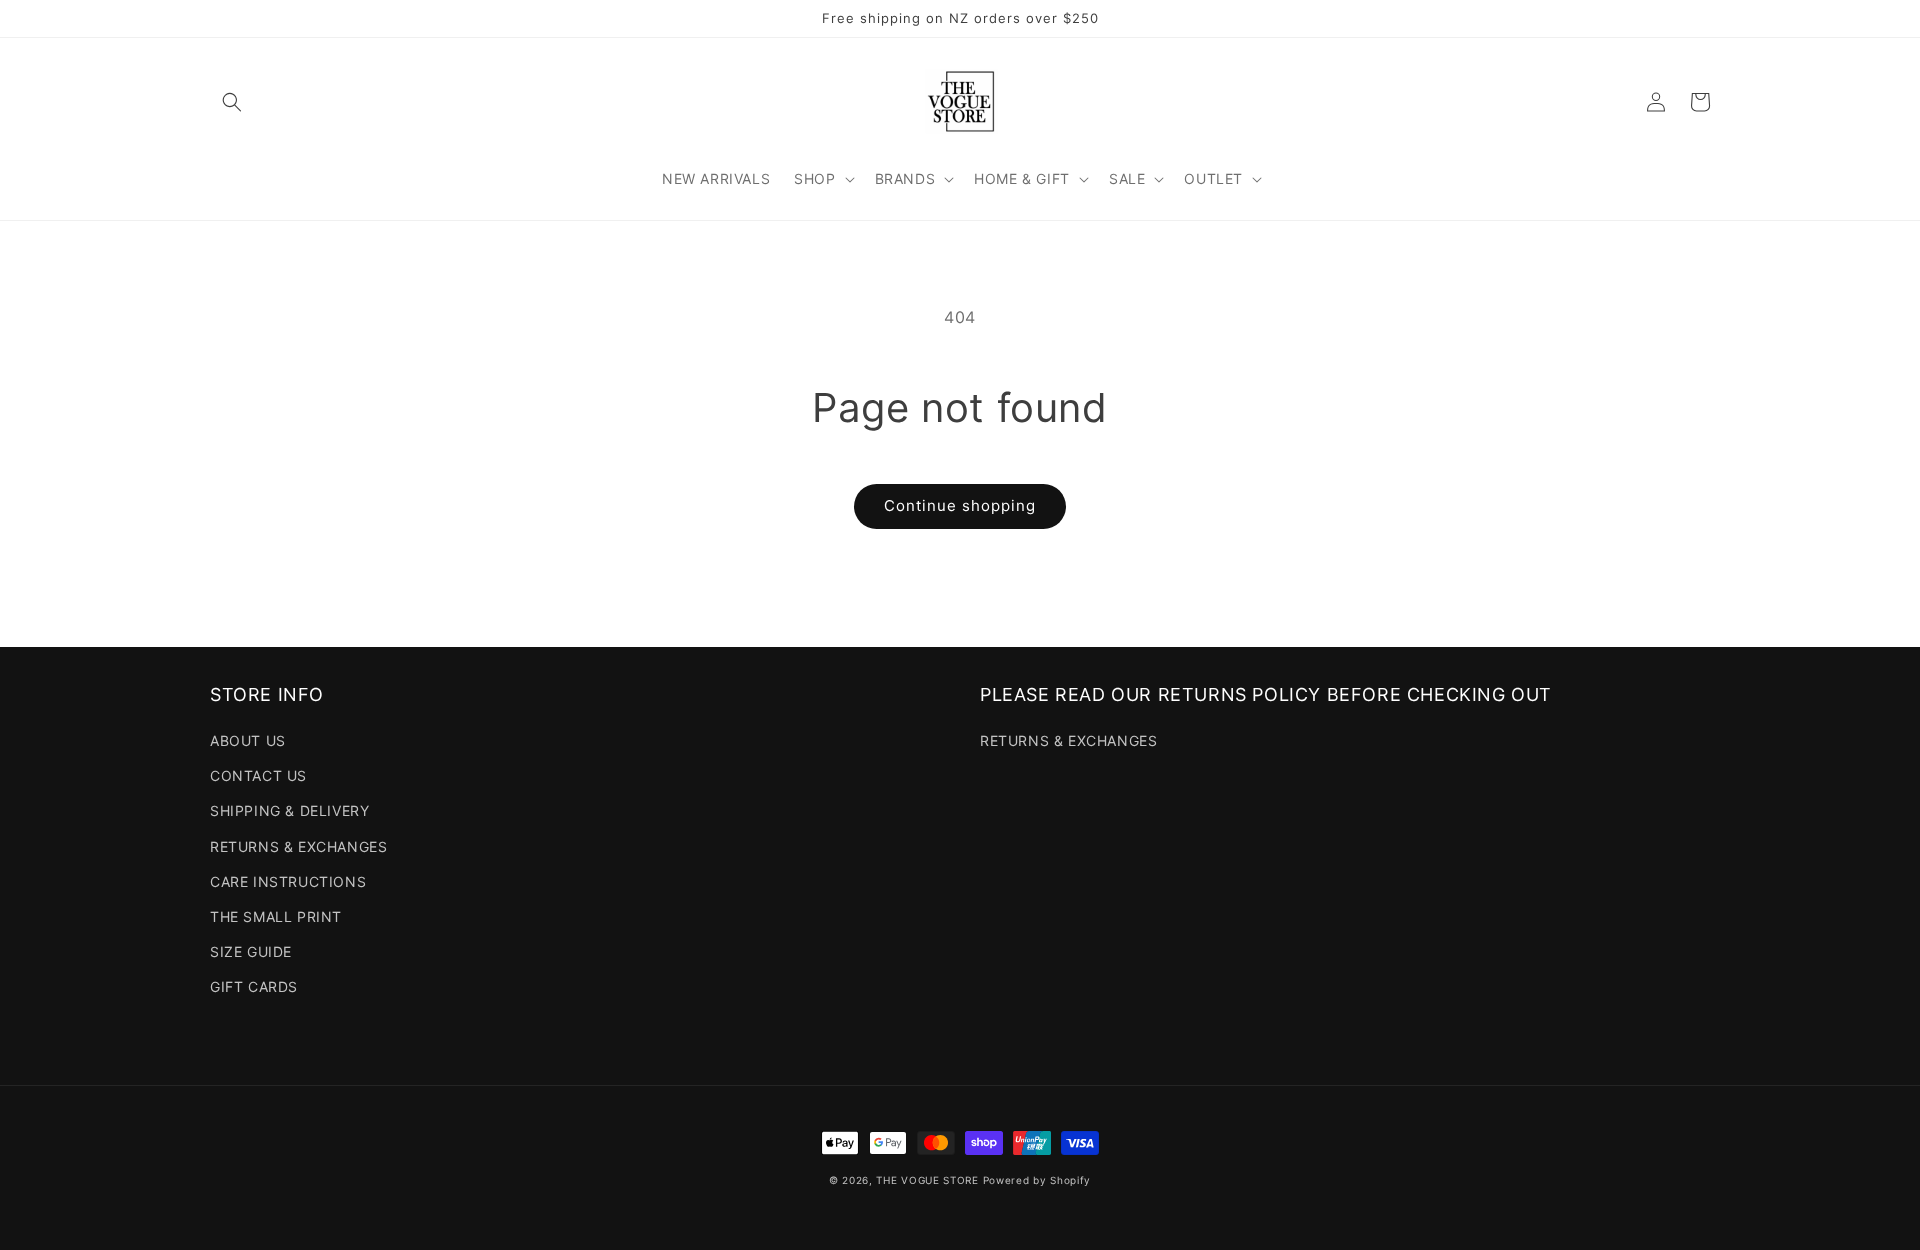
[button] (232, 102)
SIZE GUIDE (251, 951)
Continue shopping (960, 505)
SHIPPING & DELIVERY (289, 810)
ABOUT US (248, 740)
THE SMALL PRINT (276, 916)
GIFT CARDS (254, 986)
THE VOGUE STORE (927, 1180)
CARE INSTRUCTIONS (288, 881)
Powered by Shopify (1037, 1180)
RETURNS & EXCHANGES (298, 846)
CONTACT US (258, 775)
